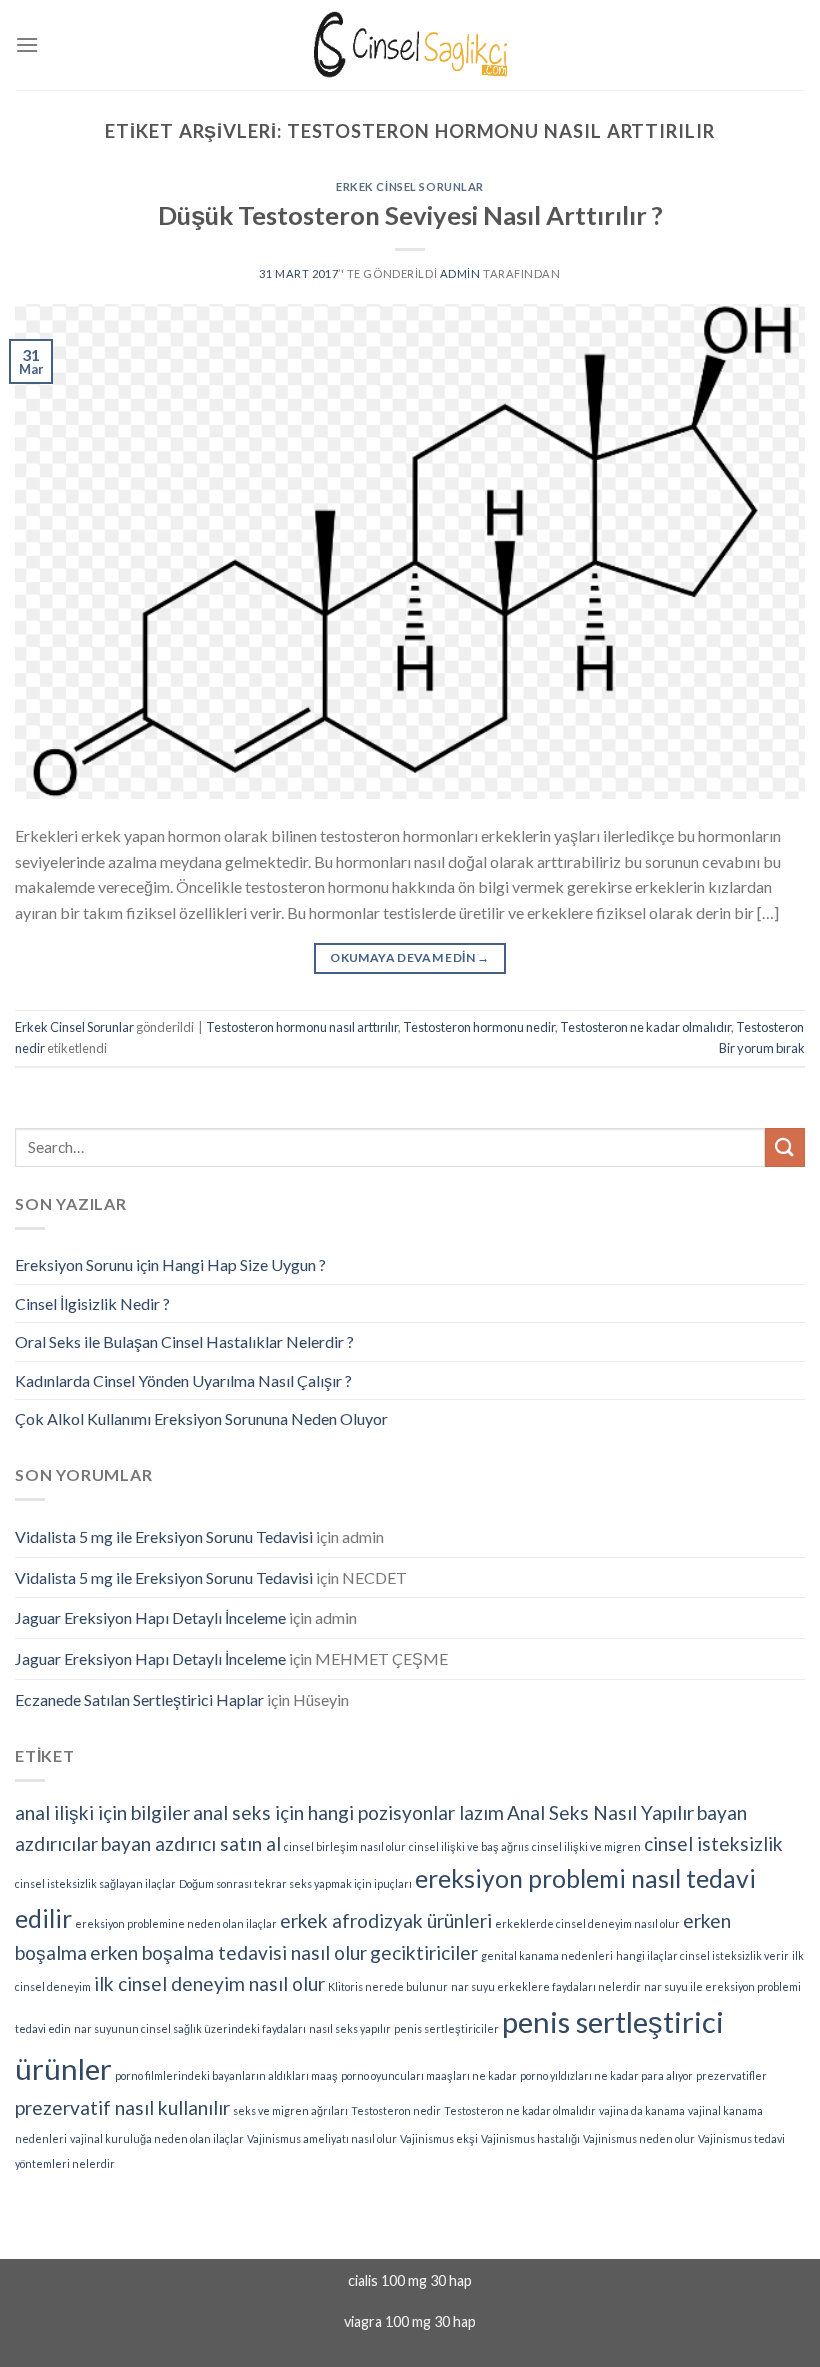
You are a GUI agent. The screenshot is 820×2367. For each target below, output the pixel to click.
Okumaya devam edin (409, 957)
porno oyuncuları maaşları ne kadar (429, 2075)
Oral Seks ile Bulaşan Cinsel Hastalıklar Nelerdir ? (184, 1341)
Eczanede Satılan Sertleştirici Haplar (139, 1699)
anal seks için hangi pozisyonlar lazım (348, 1812)
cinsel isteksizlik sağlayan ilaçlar (95, 1883)
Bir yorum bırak (762, 1048)
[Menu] (27, 44)
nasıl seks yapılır (350, 2028)
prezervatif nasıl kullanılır (122, 2107)
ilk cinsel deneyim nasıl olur (209, 1983)
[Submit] (785, 1147)
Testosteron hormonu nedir (479, 1027)
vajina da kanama (642, 2110)
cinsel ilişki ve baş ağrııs (469, 1846)
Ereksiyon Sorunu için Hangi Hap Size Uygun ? (170, 1264)
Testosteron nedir (396, 2110)
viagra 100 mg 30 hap (410, 2321)
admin (460, 273)
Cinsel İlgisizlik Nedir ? (92, 1303)
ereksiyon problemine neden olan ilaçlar (176, 1923)
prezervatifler (731, 2075)
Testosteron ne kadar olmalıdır (645, 1027)
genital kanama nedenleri (547, 1955)
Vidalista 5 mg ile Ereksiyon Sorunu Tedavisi (164, 1536)
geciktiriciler (424, 1952)
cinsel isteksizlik (713, 1843)
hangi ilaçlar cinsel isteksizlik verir (702, 1955)
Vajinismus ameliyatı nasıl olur (322, 2138)
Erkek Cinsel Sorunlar (410, 186)
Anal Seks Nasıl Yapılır (600, 1812)
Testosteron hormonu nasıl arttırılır (302, 1027)
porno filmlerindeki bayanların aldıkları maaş (226, 2075)
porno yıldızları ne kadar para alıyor (606, 2075)
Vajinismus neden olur (639, 2138)
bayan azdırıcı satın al (191, 1843)
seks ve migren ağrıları (290, 2110)
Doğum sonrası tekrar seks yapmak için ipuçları (295, 1883)
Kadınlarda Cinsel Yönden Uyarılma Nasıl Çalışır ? (183, 1380)
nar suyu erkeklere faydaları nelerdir (546, 1986)
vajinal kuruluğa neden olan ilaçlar (157, 2138)
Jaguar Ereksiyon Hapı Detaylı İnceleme (150, 1617)
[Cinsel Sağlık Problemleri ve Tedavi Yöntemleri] (410, 44)
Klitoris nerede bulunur (388, 1986)
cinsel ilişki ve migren (586, 1846)
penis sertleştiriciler (446, 2028)
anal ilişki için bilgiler (102, 1812)
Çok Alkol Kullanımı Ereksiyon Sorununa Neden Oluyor (201, 1418)
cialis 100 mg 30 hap (410, 2280)
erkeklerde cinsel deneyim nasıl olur (587, 1923)
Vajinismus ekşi (439, 2138)
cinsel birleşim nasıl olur (345, 1846)
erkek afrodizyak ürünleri (386, 1920)
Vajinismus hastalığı (530, 2138)
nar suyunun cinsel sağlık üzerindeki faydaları (190, 2028)
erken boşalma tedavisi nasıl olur (228, 1952)
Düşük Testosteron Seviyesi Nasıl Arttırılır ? (410, 215)
